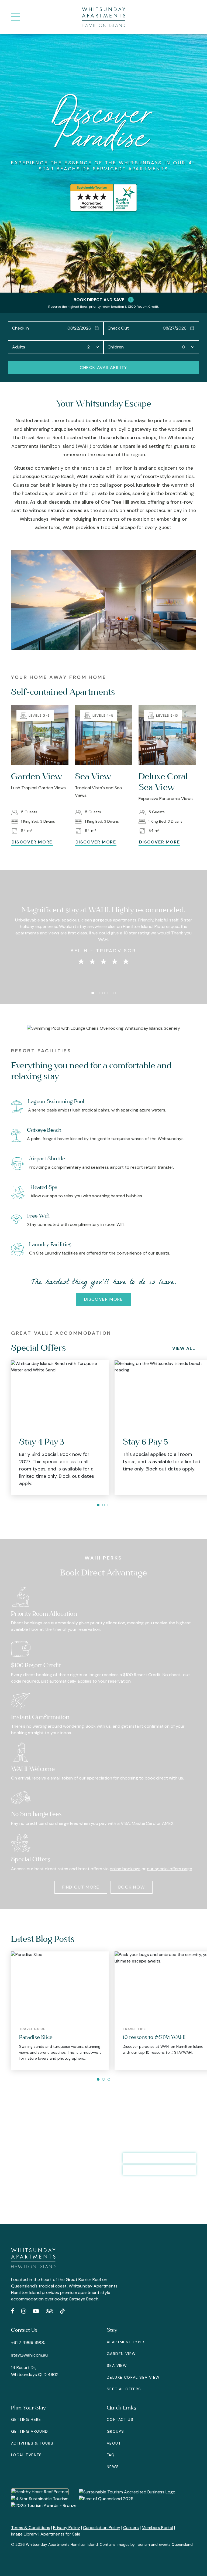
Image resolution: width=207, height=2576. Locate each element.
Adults (19, 347)
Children (116, 347)
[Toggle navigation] (15, 17)
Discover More (104, 1299)
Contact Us (120, 2419)
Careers (131, 2528)
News (113, 2467)
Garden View (121, 2354)
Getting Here (26, 2419)
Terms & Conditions (31, 2528)
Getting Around (30, 2431)
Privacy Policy (67, 2528)
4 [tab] (109, 993)
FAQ (111, 2455)
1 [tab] (93, 993)
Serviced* (109, 169)
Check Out (118, 328)
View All (184, 1348)
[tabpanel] (103, 929)
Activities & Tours (32, 2443)
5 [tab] (114, 993)
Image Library (24, 2534)
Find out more (81, 1887)
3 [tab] (103, 993)
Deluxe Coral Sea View (133, 2377)
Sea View (117, 2365)
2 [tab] (98, 993)
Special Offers (124, 2389)
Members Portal (157, 2528)
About (114, 2443)
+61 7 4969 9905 (28, 2342)
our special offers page (170, 1869)
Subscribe (143, 2190)
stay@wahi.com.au (29, 2355)
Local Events (27, 2455)
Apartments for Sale (60, 2534)
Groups (115, 2431)
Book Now (132, 1887)
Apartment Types (126, 2342)
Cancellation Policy (102, 2528)
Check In (20, 328)
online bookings (125, 1869)
